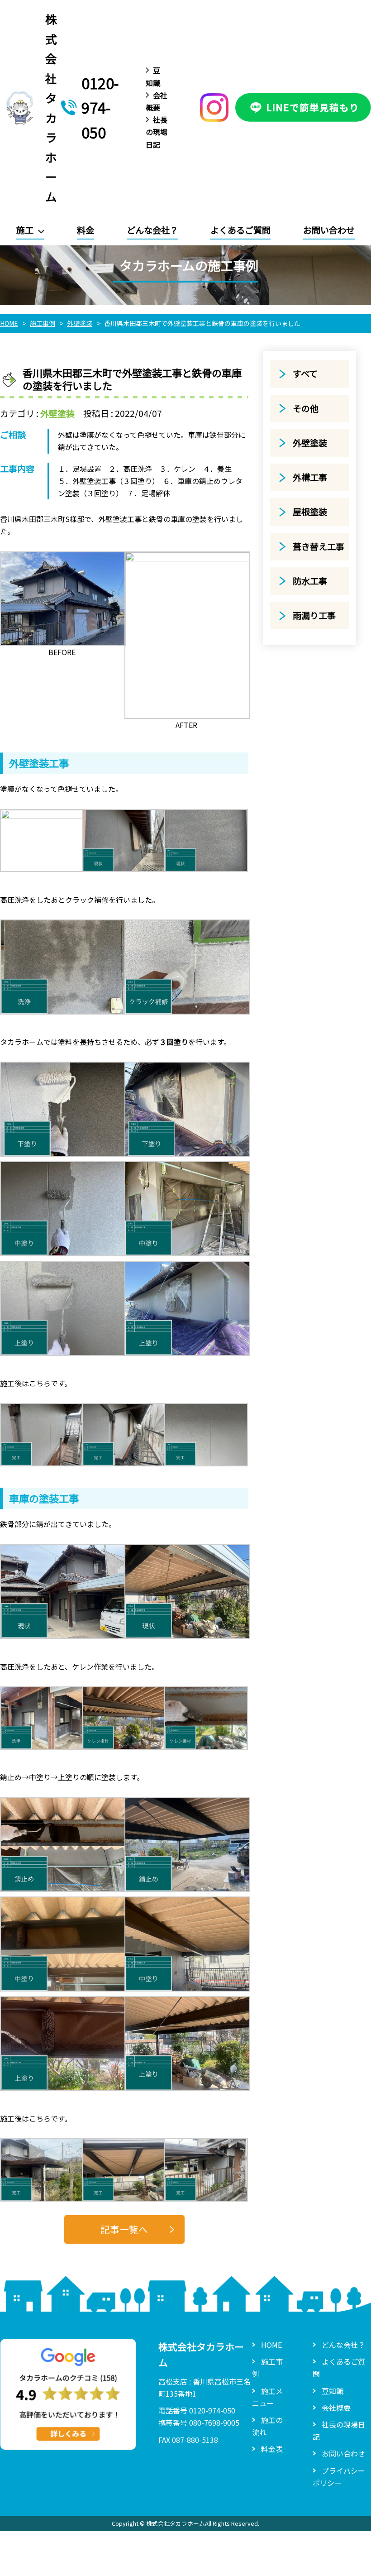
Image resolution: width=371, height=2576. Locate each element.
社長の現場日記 (157, 132)
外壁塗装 (57, 413)
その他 (306, 408)
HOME (271, 2345)
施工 (25, 230)
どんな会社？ (152, 230)
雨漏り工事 (314, 615)
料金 (86, 230)
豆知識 (333, 2391)
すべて (305, 373)
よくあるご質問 (240, 230)
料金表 (272, 2449)
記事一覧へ (124, 2229)
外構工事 (310, 477)
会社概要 (336, 2408)
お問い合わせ (329, 230)
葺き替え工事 (319, 546)
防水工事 (310, 581)
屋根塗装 (310, 512)
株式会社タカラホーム (51, 108)
